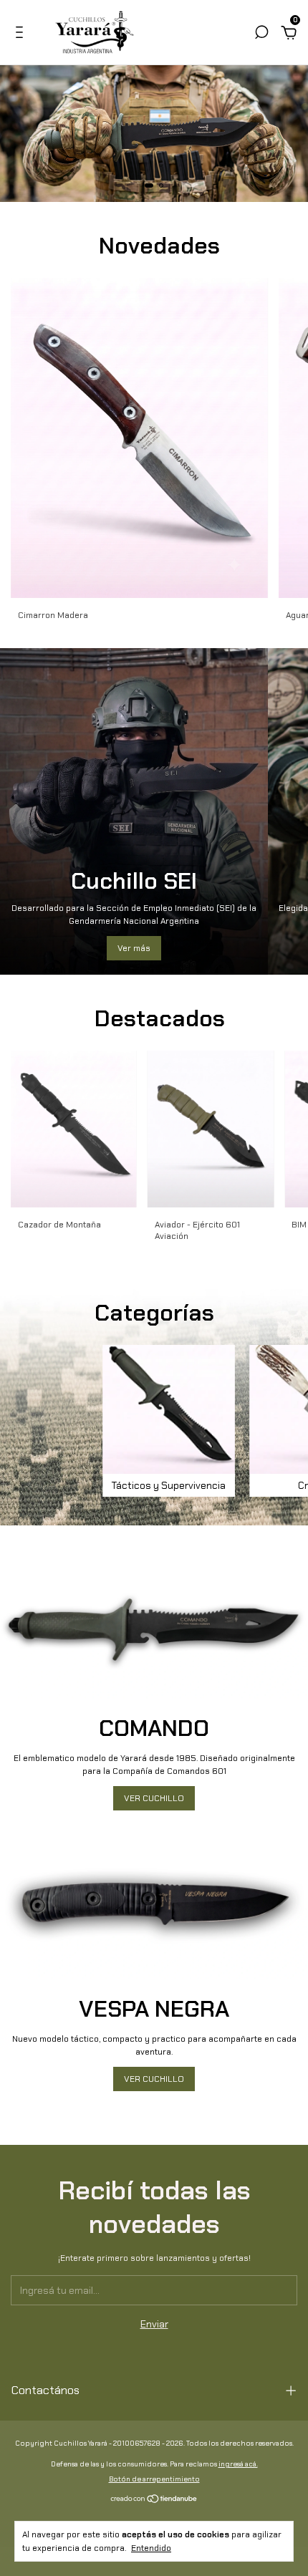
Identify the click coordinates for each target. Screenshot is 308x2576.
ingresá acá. (238, 2464)
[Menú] (22, 34)
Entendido (151, 2548)
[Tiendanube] (154, 2499)
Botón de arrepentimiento (154, 2479)
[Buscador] (261, 34)
